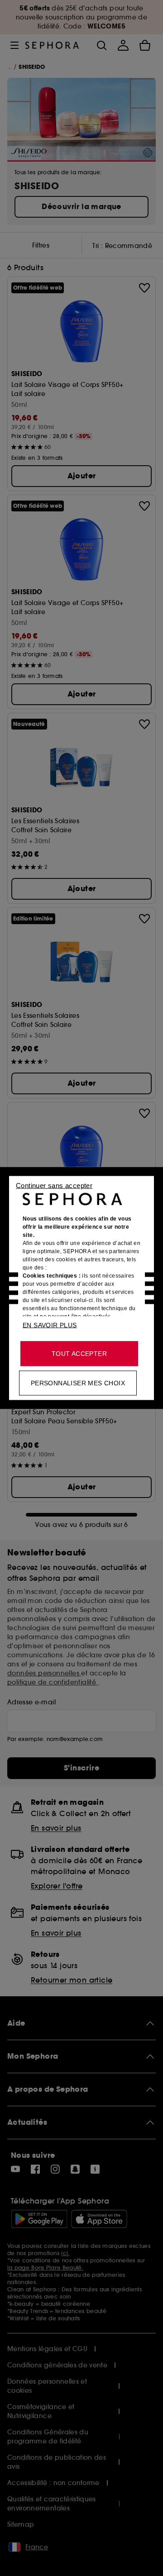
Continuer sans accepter (54, 1185)
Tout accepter (79, 1354)
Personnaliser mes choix (78, 1383)
